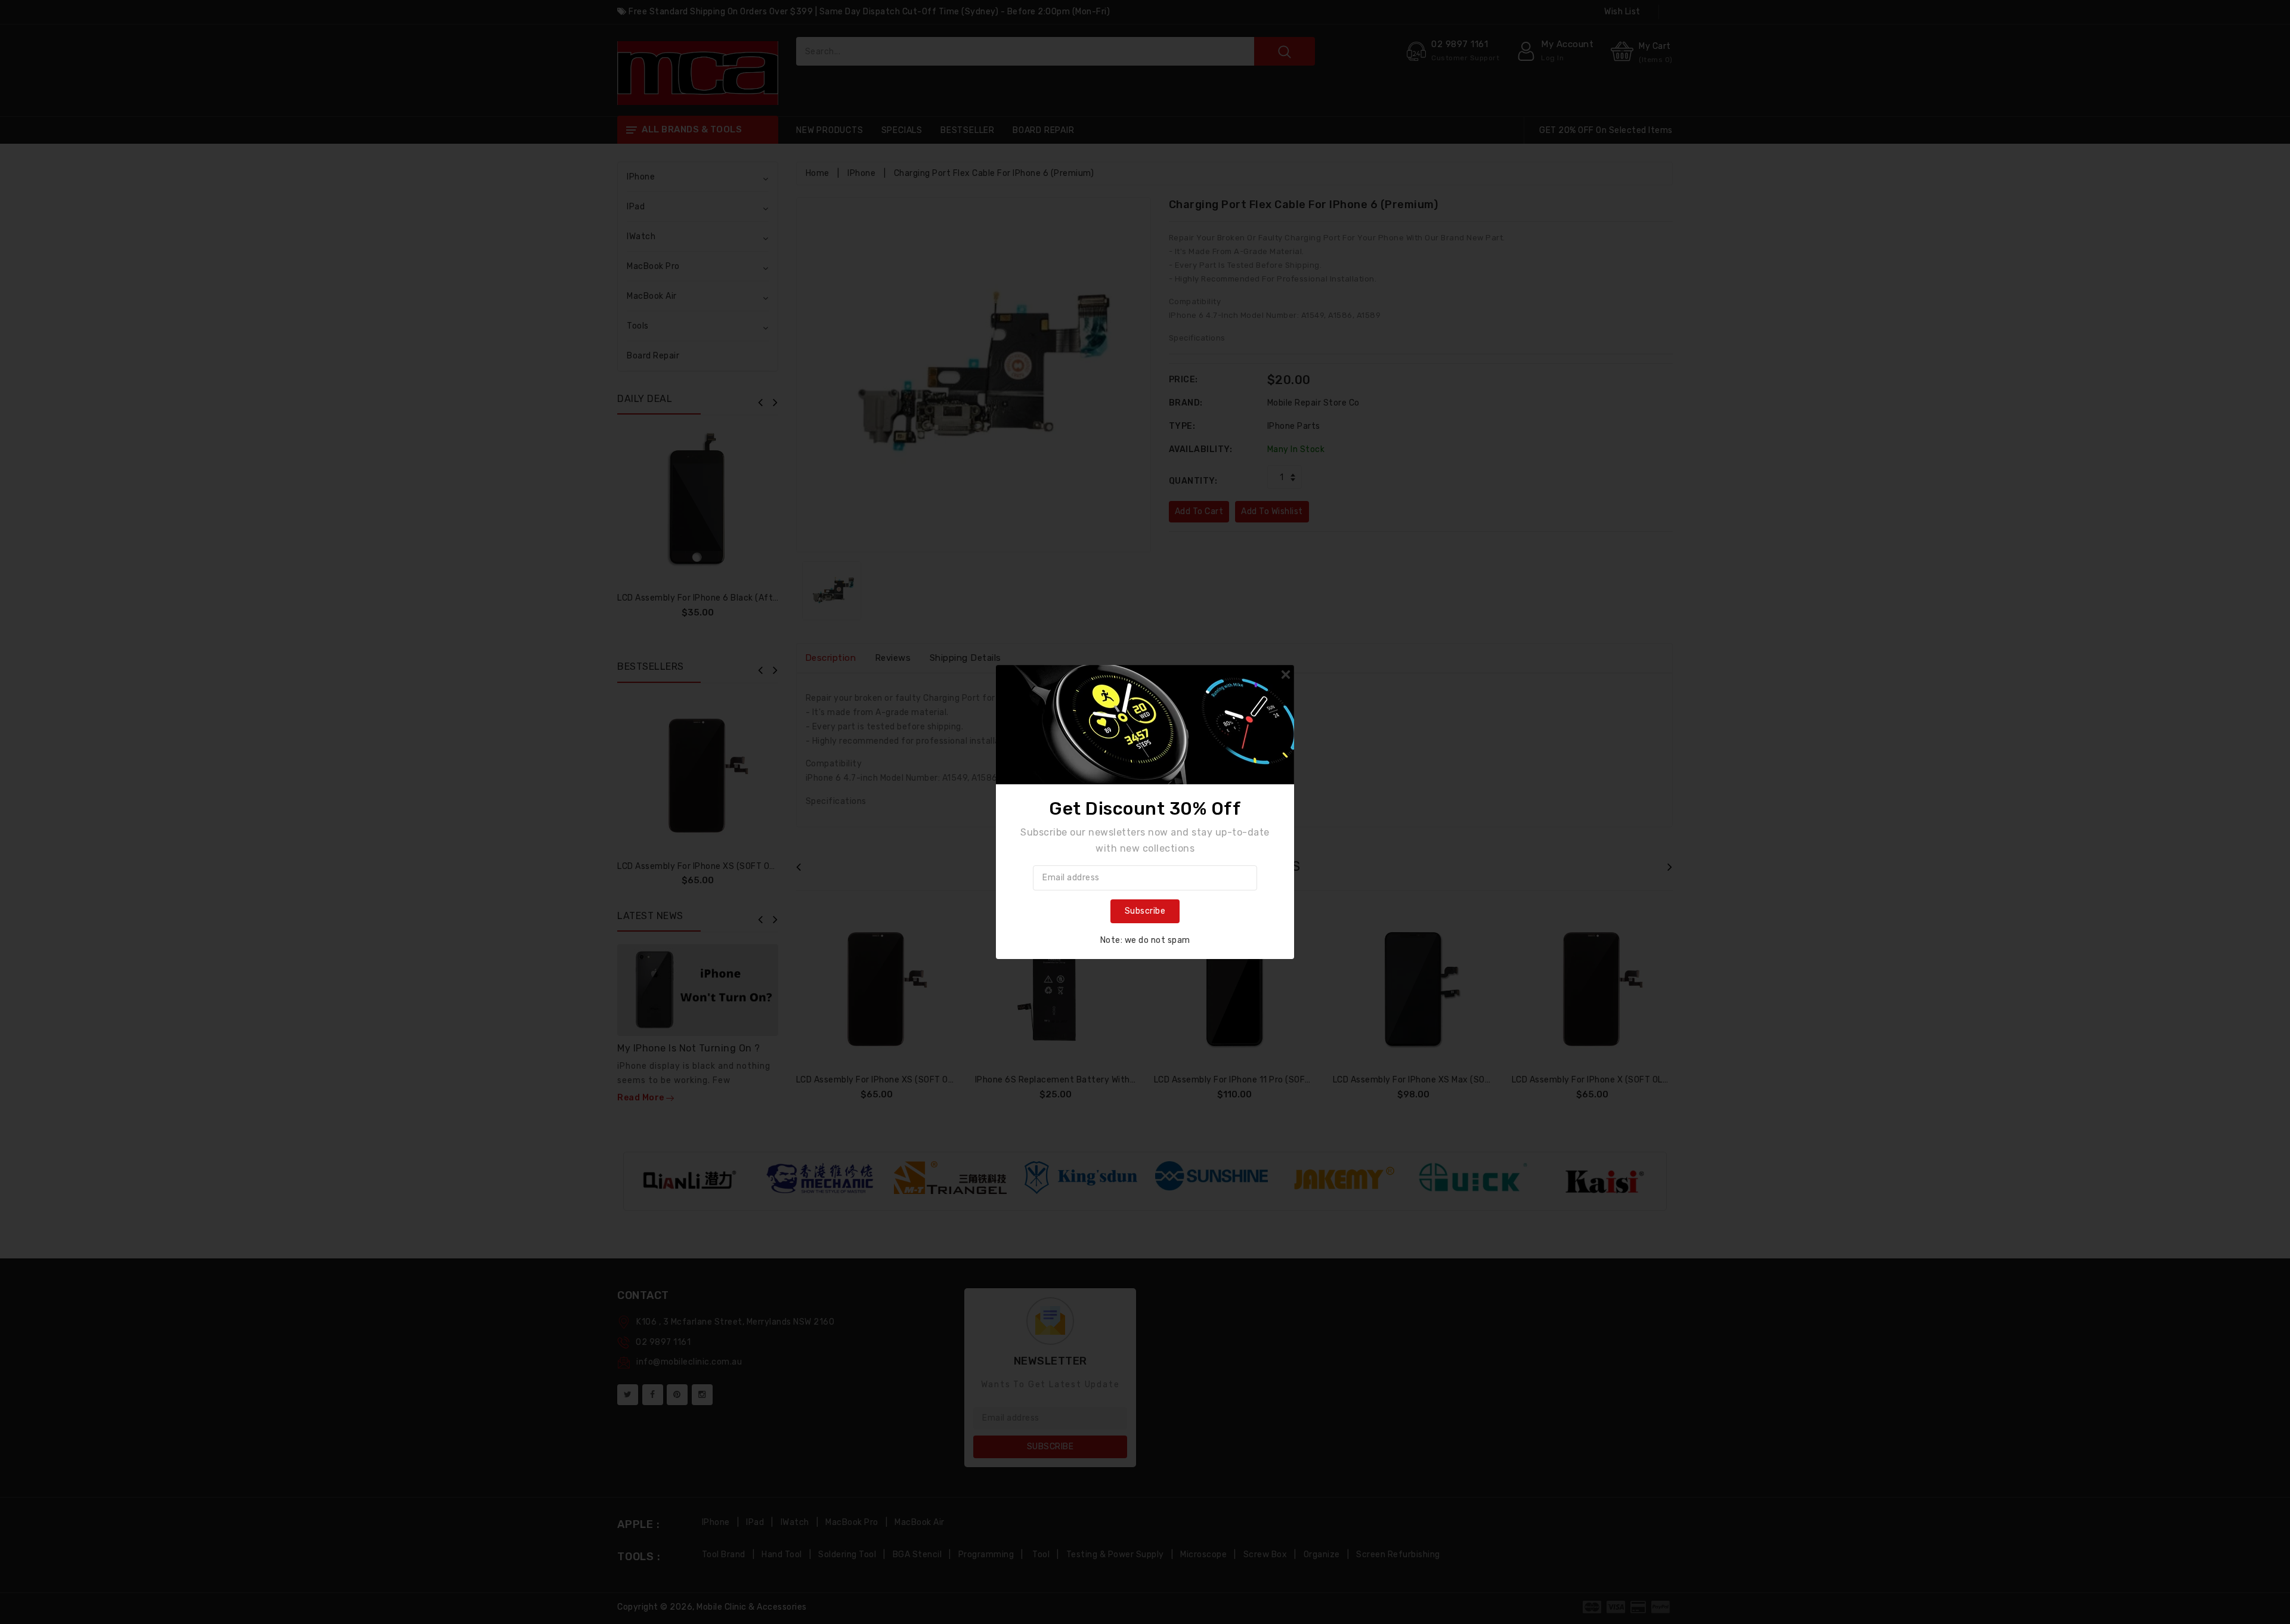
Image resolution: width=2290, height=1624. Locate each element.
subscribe (1145, 911)
